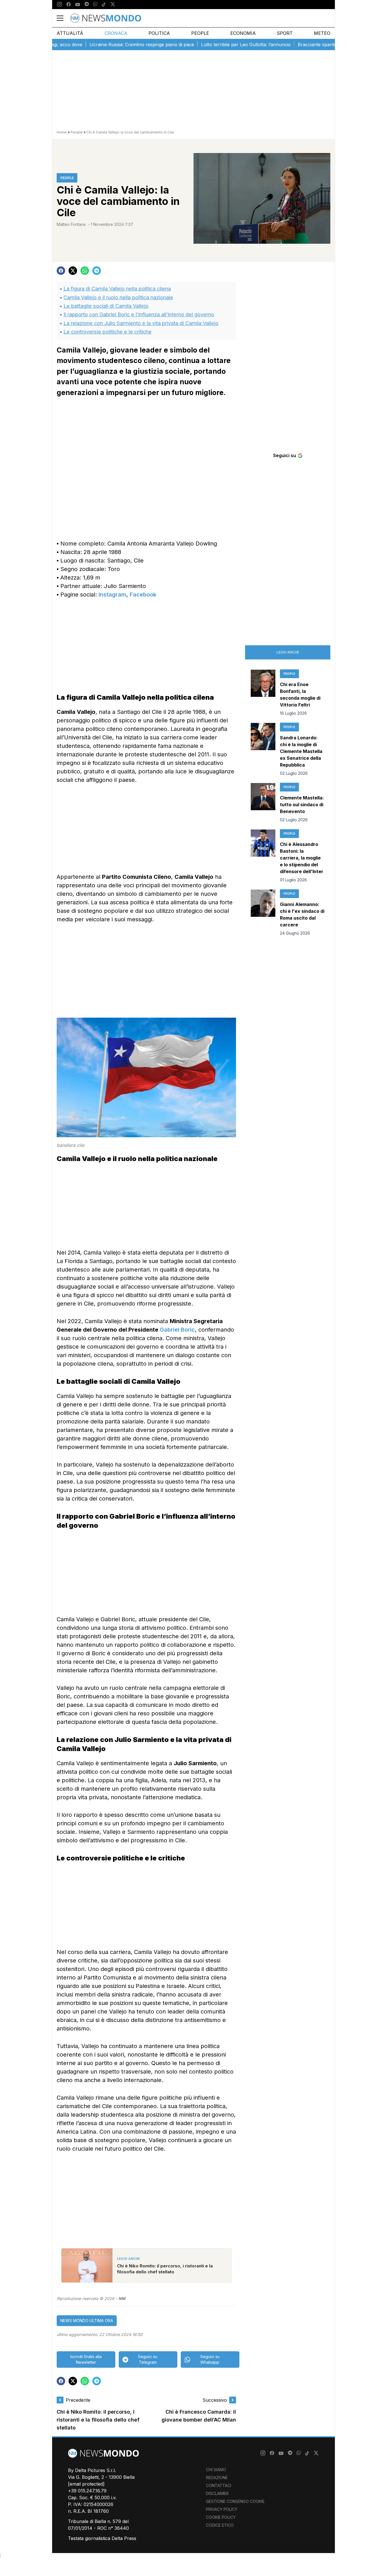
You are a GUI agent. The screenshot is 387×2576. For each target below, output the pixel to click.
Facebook (143, 595)
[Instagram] (59, 5)
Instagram (112, 595)
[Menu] (63, 18)
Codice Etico (220, 2525)
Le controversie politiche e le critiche (108, 332)
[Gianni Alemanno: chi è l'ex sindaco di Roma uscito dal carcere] (263, 913)
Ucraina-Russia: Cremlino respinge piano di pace (106, 44)
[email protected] (86, 2484)
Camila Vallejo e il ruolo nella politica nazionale (118, 297)
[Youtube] (78, 5)
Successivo (215, 2400)
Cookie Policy (221, 2517)
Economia (243, 33)
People (200, 33)
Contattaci (219, 2485)
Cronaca (116, 33)
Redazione (217, 2478)
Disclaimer (217, 2493)
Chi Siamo (216, 2470)
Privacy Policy (222, 2509)
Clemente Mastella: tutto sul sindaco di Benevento (302, 805)
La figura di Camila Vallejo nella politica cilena (117, 289)
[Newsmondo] (106, 18)
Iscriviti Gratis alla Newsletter (86, 2359)
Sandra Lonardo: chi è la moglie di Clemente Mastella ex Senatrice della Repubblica (301, 751)
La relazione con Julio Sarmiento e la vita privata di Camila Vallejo (141, 323)
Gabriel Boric (177, 1330)
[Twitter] (113, 5)
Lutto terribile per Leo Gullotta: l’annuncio (210, 44)
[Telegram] (87, 5)
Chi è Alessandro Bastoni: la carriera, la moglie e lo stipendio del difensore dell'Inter (302, 858)
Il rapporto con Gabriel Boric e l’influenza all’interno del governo (139, 314)
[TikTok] (104, 5)
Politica (159, 33)
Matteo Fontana (71, 224)
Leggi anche (288, 652)
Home (62, 132)
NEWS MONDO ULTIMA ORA (87, 2321)
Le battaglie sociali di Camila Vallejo (106, 306)
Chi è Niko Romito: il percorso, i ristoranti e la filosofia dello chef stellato (98, 2420)
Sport (285, 33)
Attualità (70, 33)
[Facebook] (69, 5)
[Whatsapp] (95, 5)
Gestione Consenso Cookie (235, 2501)
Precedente (78, 2400)
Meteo (322, 33)
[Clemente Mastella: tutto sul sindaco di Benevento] (263, 803)
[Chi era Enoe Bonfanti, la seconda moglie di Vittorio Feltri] (263, 693)
